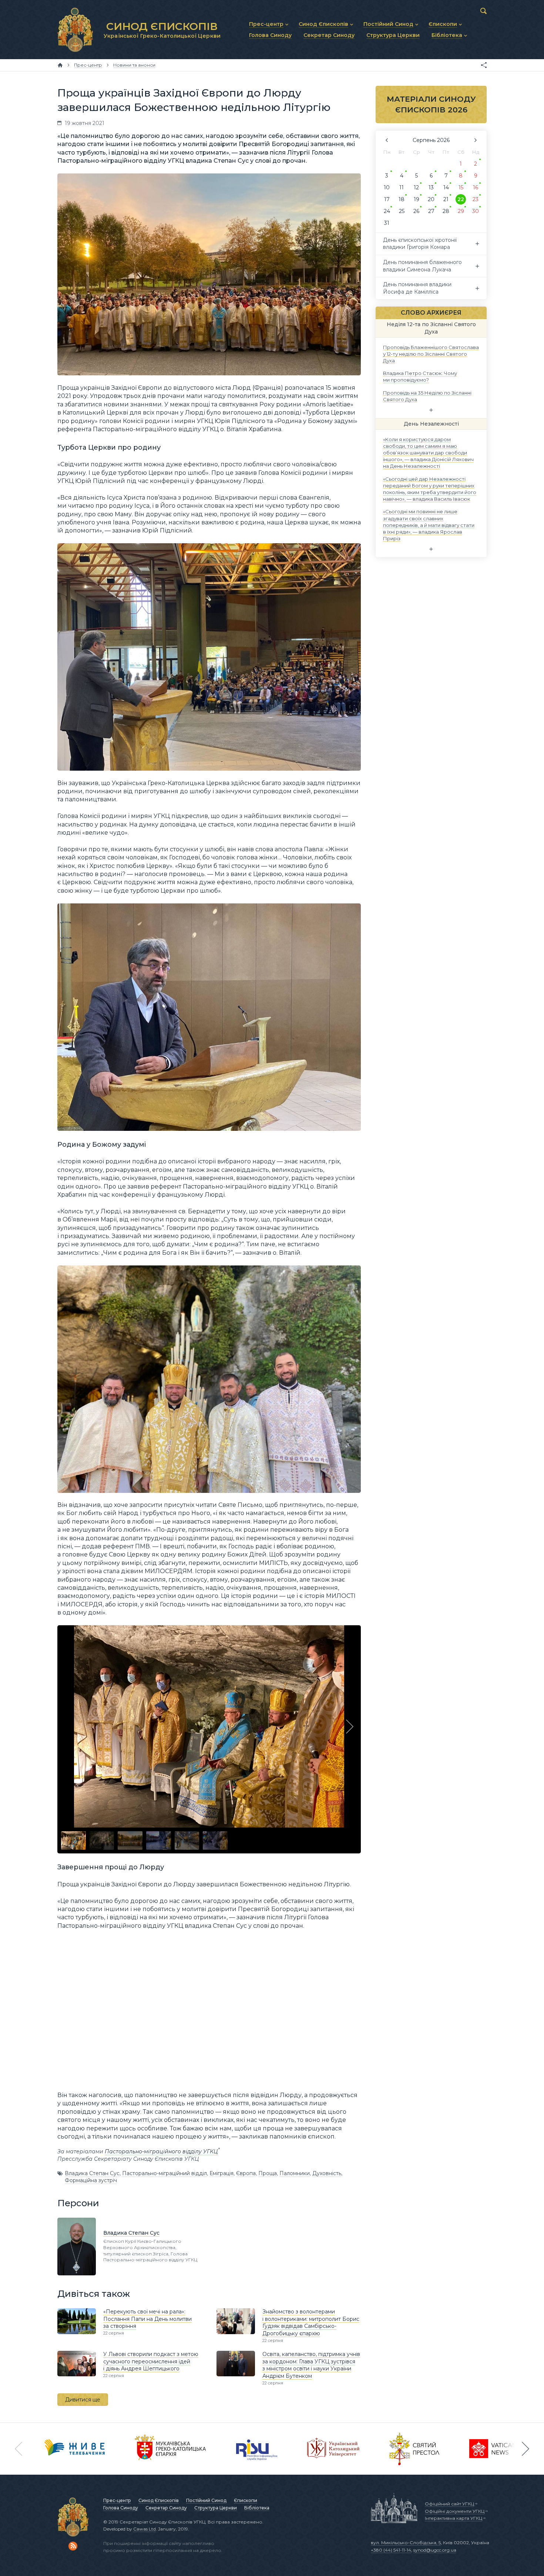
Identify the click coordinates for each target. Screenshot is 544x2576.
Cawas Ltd (145, 2529)
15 (461, 187)
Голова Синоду (121, 2508)
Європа (246, 2173)
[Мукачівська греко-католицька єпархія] (171, 2449)
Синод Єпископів (159, 2500)
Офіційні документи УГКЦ (455, 2511)
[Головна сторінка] (60, 65)
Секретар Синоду (166, 2508)
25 (402, 211)
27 (431, 211)
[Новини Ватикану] (493, 2449)
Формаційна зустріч (91, 2180)
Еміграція (221, 2173)
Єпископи (246, 2500)
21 (446, 199)
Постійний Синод (206, 2500)
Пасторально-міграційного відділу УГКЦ (161, 2151)
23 (476, 199)
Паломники (295, 2173)
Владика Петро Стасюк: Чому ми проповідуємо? (420, 376)
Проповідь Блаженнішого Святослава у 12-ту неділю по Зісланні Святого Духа (431, 354)
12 (416, 187)
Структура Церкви (216, 2508)
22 (461, 199)
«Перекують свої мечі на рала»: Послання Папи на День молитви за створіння (147, 2319)
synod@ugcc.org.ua (435, 2550)
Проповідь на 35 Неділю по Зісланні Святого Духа (427, 396)
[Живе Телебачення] (75, 2449)
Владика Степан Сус (92, 2173)
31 (387, 223)
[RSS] (73, 2546)
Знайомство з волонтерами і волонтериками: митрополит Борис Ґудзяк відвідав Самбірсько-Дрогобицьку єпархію (311, 2323)
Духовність (327, 2173)
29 (461, 211)
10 (387, 187)
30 (476, 211)
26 (416, 211)
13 (431, 187)
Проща (268, 2173)
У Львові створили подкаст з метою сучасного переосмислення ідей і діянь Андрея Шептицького (151, 2361)
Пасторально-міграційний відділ (164, 2173)
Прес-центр (117, 2500)
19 (417, 199)
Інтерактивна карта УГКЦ (454, 2518)
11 (402, 187)
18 (402, 199)
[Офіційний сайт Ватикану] (414, 2449)
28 (446, 211)
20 (431, 199)
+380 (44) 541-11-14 (391, 2550)
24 (387, 211)
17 (387, 199)
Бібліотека (257, 2508)
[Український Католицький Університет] (333, 2449)
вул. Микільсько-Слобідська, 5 (406, 2543)
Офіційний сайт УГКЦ (449, 2504)
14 (446, 187)
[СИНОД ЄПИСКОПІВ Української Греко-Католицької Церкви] (75, 30)
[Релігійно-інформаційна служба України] (257, 2449)
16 (476, 187)
